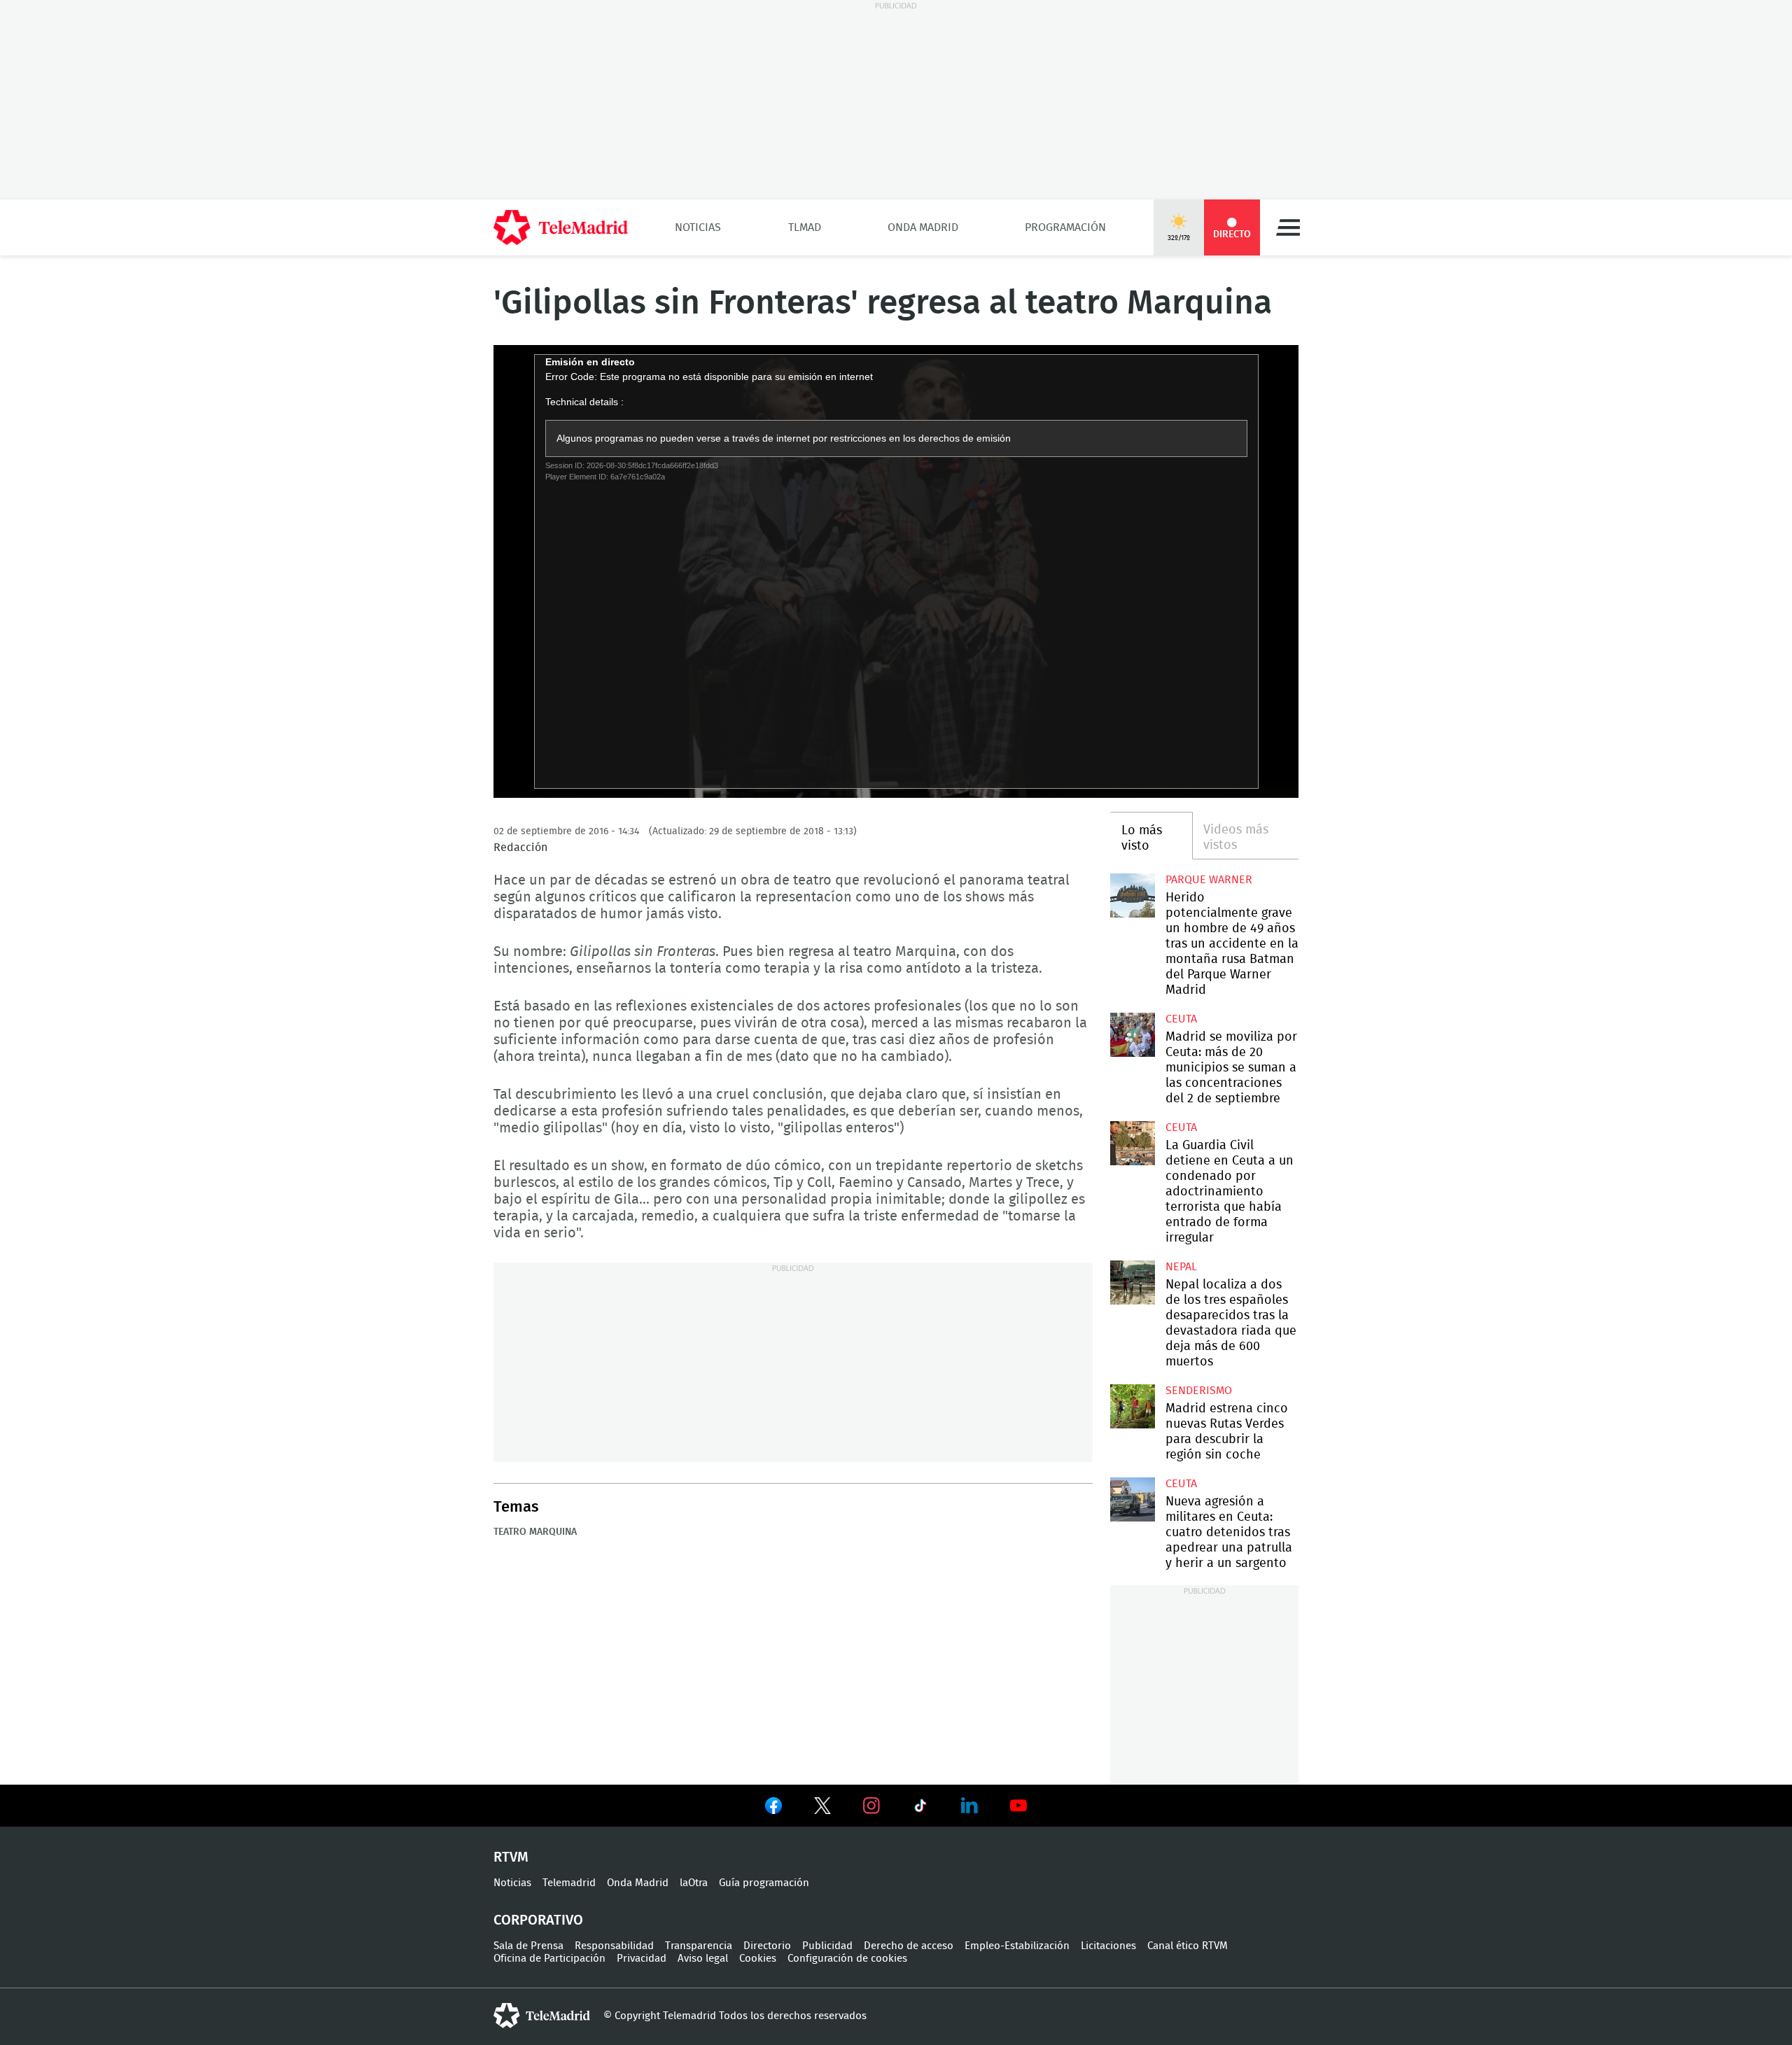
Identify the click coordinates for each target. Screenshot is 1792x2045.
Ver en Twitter (822, 1808)
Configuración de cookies (847, 1959)
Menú (1288, 227)
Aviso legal (703, 1959)
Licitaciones (1108, 1946)
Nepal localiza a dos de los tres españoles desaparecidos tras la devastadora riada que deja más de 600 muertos (1132, 1282)
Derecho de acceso (909, 1946)
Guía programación (764, 1883)
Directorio (767, 1946)
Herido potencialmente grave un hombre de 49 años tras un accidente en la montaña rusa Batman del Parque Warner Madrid (1132, 895)
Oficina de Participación (549, 1959)
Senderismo (1199, 1391)
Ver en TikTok (920, 1808)
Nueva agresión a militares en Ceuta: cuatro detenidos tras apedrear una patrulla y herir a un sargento (1132, 1499)
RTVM (511, 1857)
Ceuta (1181, 1019)
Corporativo (538, 1920)
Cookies (758, 1959)
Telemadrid (569, 1883)
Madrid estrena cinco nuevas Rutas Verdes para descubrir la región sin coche (1132, 1406)
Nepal (1181, 1267)
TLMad (805, 227)
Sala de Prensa (528, 1946)
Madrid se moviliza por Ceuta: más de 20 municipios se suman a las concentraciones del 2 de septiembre (1132, 1035)
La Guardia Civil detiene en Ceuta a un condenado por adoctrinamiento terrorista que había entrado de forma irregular (1132, 1143)
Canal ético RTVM (1188, 1946)
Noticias (698, 227)
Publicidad (827, 1946)
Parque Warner (1209, 880)
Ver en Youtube (1018, 1806)
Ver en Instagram (871, 1806)
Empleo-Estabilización (1017, 1946)
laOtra (694, 1883)
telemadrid (542, 2016)
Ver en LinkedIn (969, 1806)
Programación (1065, 227)
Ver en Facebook (773, 1808)
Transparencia (699, 1946)
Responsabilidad (614, 1946)
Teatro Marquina (535, 1532)
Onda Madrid (923, 227)
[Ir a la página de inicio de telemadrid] (561, 227)
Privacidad (642, 1959)
